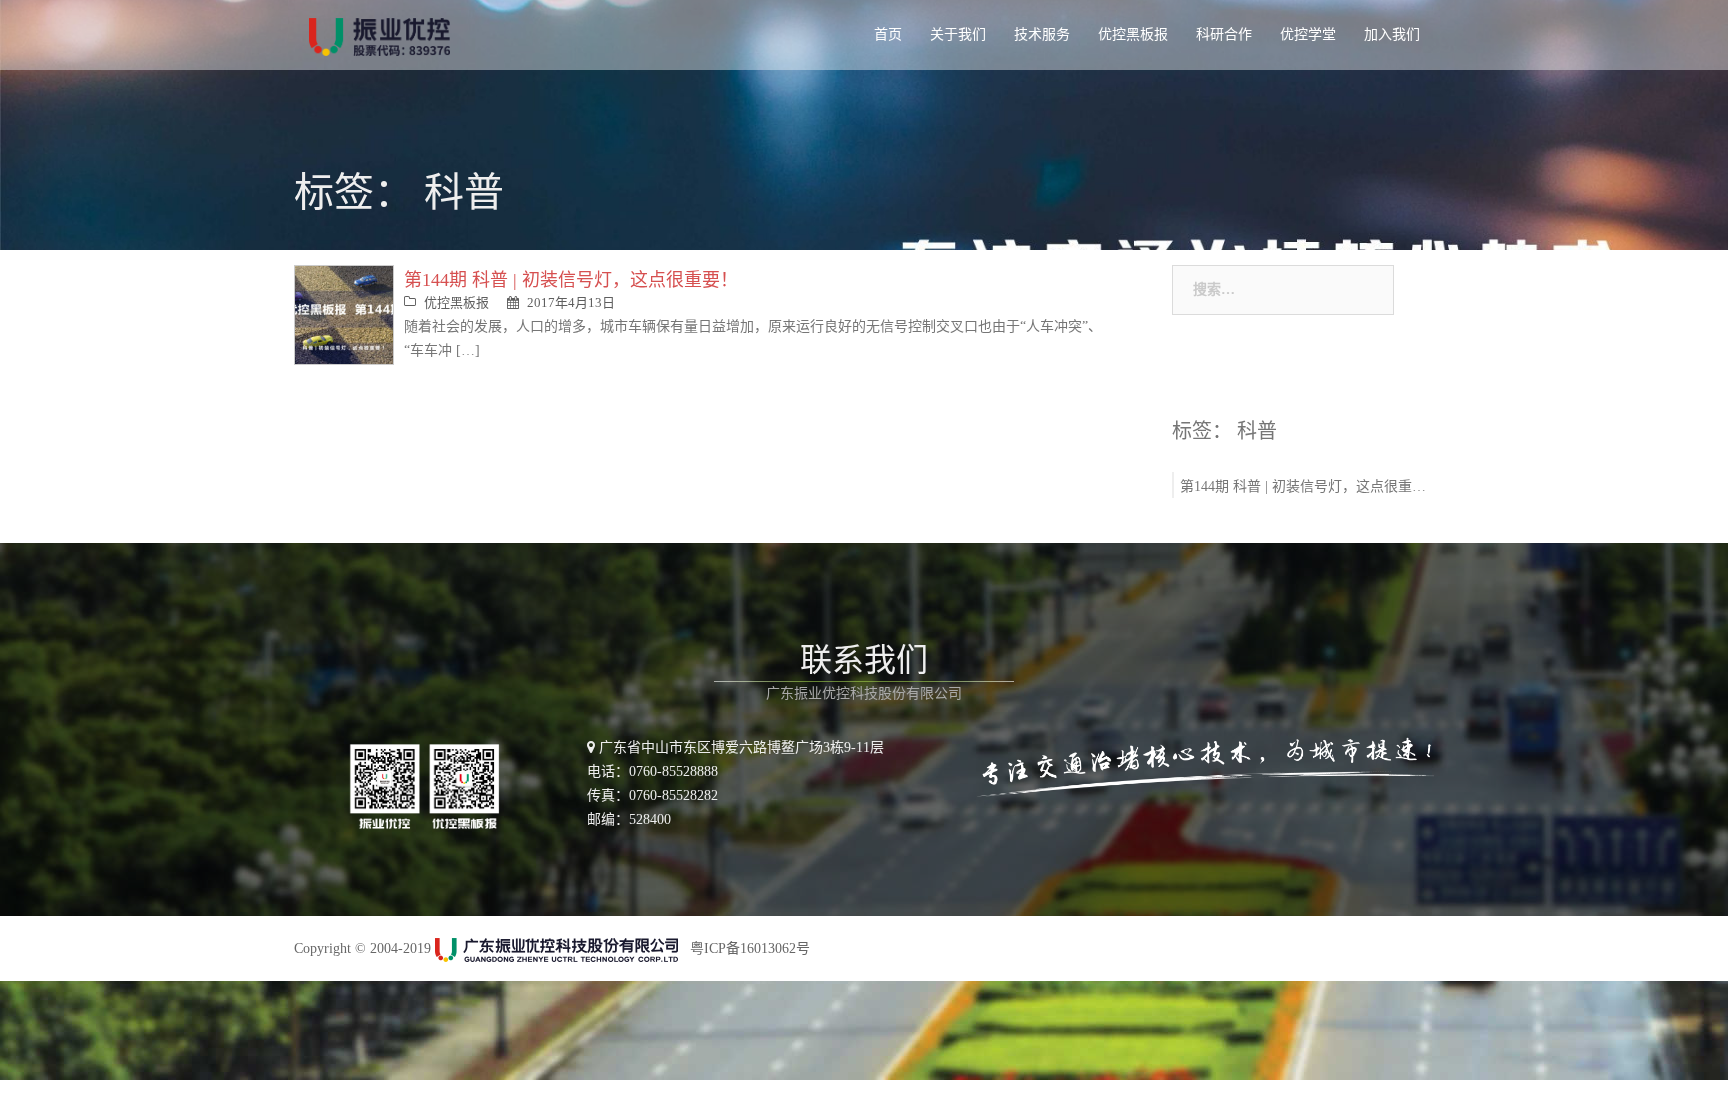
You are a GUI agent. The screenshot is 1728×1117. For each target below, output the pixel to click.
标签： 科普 (1224, 431)
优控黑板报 (1133, 34)
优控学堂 (1308, 34)
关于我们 (958, 34)
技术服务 (1042, 34)
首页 (888, 34)
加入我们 (1392, 34)
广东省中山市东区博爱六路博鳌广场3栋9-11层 (739, 747)
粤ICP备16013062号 (750, 948)
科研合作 (1224, 34)
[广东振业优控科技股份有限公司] (379, 35)
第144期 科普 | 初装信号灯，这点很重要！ (571, 280)
